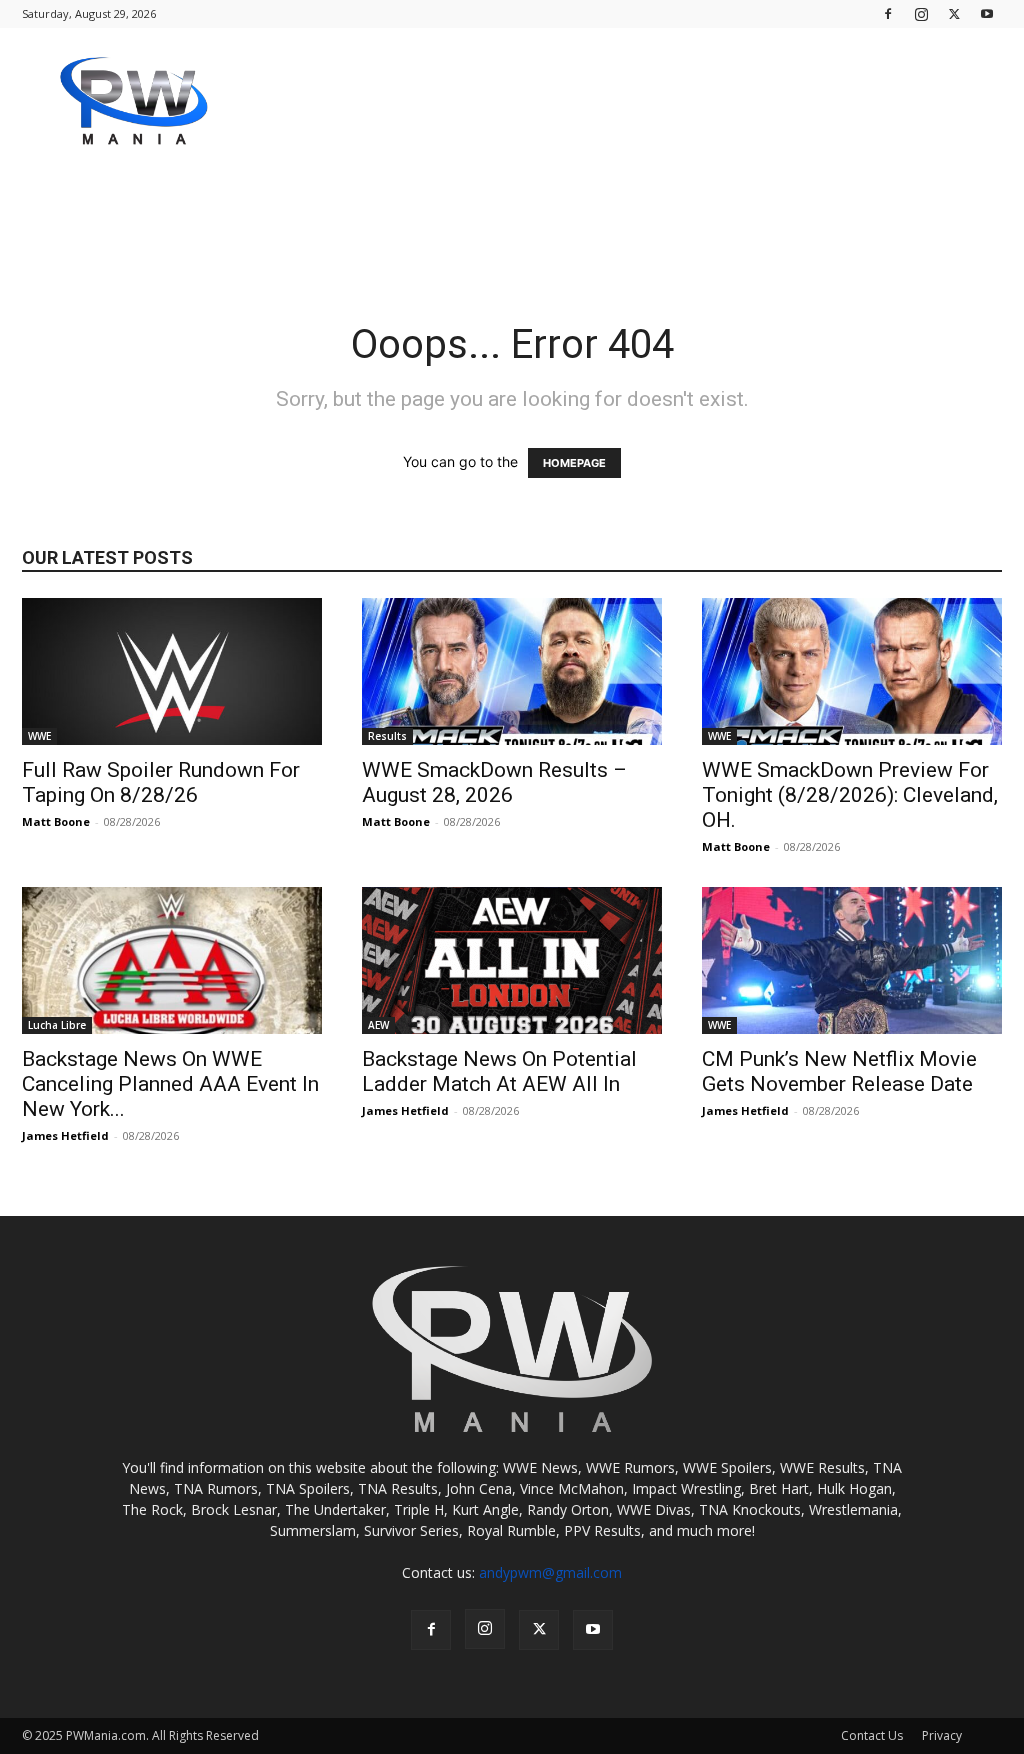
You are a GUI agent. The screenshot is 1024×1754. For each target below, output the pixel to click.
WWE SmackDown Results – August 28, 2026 (494, 782)
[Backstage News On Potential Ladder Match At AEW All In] (512, 960)
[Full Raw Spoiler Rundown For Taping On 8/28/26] (172, 671)
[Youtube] (987, 13)
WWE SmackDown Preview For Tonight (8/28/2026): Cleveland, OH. (850, 795)
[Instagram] (921, 13)
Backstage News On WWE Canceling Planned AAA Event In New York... (170, 1084)
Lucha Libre (57, 1025)
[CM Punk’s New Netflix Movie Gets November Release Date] (852, 960)
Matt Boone (56, 821)
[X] (954, 13)
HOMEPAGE (574, 463)
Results (387, 736)
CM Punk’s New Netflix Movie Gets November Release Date (839, 1071)
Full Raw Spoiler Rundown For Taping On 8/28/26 (161, 782)
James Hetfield (65, 1135)
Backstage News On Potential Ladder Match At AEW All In (499, 1071)
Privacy (942, 1735)
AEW (378, 1025)
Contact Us (872, 1735)
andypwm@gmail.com (550, 1572)
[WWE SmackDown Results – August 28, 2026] (512, 671)
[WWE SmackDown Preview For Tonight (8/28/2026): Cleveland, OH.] (852, 671)
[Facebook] (888, 13)
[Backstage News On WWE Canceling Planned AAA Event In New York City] (172, 960)
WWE (39, 736)
